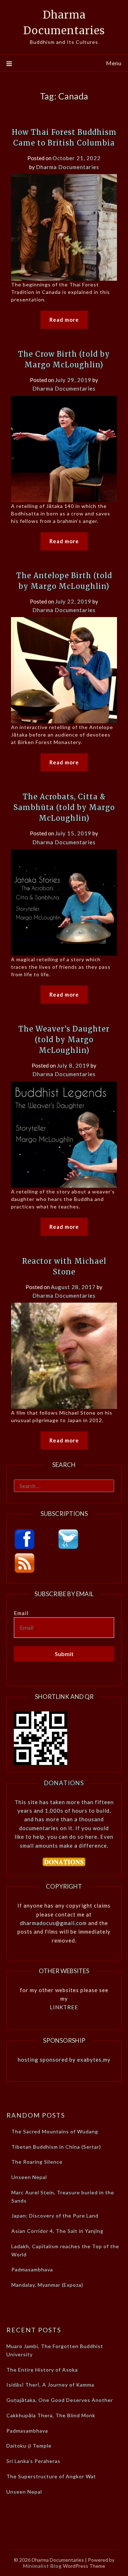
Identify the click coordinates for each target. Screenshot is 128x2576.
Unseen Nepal (29, 2177)
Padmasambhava (32, 2269)
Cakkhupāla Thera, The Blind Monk (51, 2415)
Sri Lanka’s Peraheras (33, 2461)
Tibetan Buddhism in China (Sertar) (56, 2147)
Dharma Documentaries (68, 167)
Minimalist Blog (42, 2566)
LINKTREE (64, 2007)
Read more (64, 320)
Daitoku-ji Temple (29, 2446)
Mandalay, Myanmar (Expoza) (47, 2285)
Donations (64, 1783)
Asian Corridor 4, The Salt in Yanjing (57, 2231)
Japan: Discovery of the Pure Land (55, 2216)
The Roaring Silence (37, 2162)
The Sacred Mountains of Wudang (55, 2131)
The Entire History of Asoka (42, 2370)
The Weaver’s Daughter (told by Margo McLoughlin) (64, 1040)
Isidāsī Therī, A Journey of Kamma (50, 2385)
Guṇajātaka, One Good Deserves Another (60, 2400)
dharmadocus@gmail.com (53, 1923)
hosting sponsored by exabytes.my (64, 2060)
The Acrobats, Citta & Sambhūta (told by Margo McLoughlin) (64, 807)
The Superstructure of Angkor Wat (51, 2476)
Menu (114, 63)
